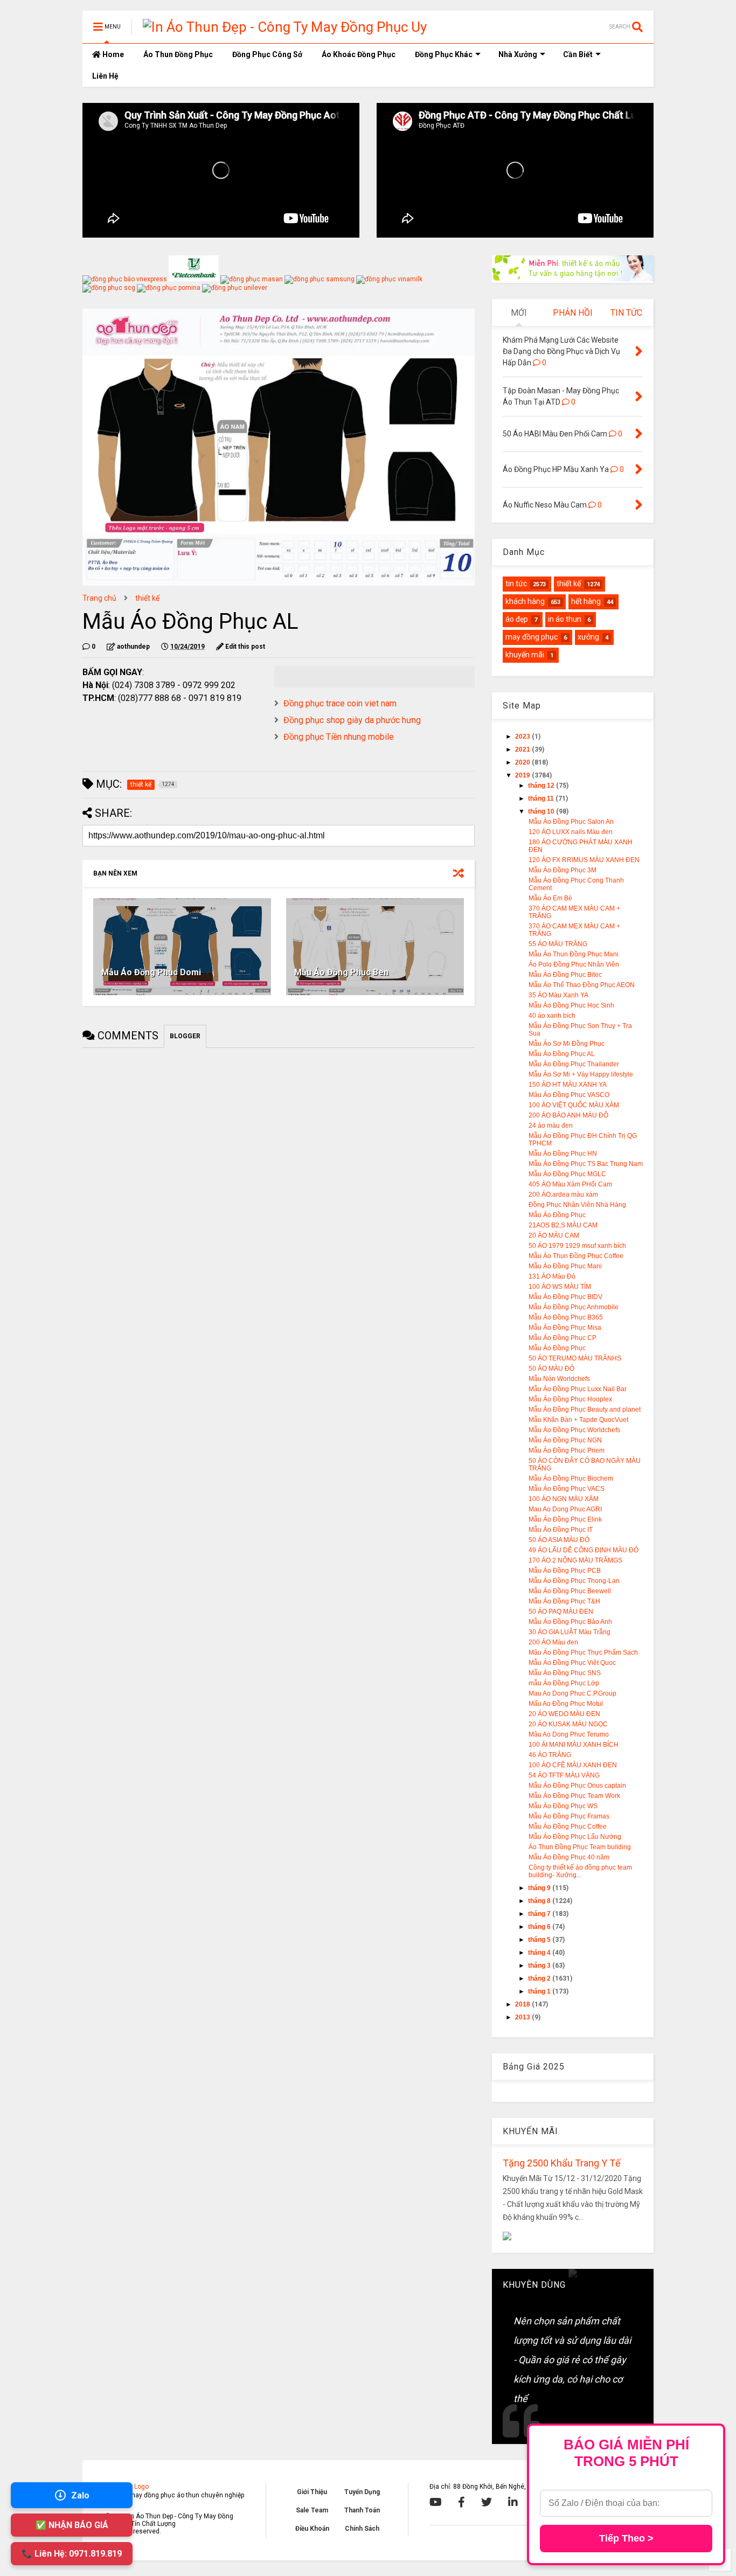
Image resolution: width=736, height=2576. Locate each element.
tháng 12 (542, 786)
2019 (523, 775)
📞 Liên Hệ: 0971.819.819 (72, 2554)
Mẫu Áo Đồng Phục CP (563, 1338)
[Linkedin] (513, 2502)
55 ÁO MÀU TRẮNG (558, 944)
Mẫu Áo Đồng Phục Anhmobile (574, 1307)
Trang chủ (99, 598)
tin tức (516, 584)
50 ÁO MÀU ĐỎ (551, 1369)
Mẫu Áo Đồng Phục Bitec (565, 975)
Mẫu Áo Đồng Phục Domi (151, 972)
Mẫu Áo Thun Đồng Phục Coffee (576, 1256)
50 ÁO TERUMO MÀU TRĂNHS (575, 1358)
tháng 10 (542, 811)
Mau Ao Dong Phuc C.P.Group (572, 1693)
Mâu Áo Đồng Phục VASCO (569, 1095)
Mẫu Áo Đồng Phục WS (563, 1806)
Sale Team (312, 2510)
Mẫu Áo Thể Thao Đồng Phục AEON (582, 985)
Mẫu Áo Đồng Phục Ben (341, 972)
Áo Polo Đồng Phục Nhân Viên (574, 964)
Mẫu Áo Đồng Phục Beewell (570, 1591)
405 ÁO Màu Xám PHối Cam (570, 1184)
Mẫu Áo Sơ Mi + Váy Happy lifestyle (581, 1074)
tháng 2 (540, 1978)
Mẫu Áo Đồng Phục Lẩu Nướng (575, 1837)
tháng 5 (540, 1940)
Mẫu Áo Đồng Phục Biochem (571, 1478)
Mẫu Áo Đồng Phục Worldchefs (574, 1430)
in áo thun (565, 619)
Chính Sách (362, 2529)
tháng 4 (540, 1953)
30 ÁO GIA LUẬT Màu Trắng (570, 1632)
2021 (523, 749)
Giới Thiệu (312, 2492)
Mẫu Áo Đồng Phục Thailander (574, 1064)
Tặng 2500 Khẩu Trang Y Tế (562, 2163)
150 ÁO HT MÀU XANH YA (568, 1085)
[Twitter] (487, 2502)
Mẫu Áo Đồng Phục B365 (566, 1317)
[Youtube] (436, 2502)
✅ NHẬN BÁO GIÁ (72, 2525)
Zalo (80, 2495)
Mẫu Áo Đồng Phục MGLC (567, 1174)
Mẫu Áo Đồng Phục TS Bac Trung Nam (586, 1164)
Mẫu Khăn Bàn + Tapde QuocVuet (578, 1420)
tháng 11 (542, 799)
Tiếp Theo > (626, 2538)
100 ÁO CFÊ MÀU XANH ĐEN (573, 1765)
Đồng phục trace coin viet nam (340, 703)
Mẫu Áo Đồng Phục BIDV (565, 1297)
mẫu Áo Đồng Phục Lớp (564, 1683)
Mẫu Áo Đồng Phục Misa (565, 1328)
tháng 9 (540, 1888)
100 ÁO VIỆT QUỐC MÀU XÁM (574, 1105)
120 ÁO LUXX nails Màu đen (571, 832)
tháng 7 (540, 1914)
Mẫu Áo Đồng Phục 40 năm (569, 1857)
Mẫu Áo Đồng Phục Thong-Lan (574, 1581)
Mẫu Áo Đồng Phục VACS (567, 1489)
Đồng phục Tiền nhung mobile (339, 737)
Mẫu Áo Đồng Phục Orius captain (577, 1786)
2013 (523, 2017)
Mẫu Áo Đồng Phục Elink (565, 1519)
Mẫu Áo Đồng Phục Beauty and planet (585, 1409)
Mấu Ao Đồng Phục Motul (566, 1704)
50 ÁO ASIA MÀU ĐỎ (559, 1540)
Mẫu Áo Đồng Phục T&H (564, 1601)
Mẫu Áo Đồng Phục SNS (565, 1673)
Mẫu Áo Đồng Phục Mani (565, 1266)
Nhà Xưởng (518, 54)
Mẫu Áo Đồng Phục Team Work (574, 1796)
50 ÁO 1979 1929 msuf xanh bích (577, 1246)
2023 (523, 737)
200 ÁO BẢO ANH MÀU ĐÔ (568, 1115)
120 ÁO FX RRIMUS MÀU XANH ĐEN (584, 860)
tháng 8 (540, 1901)
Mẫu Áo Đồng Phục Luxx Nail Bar (578, 1389)
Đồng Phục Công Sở (267, 54)
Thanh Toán (362, 2510)
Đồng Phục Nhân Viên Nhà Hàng (577, 1205)
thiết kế (147, 598)
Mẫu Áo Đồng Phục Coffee (568, 1827)
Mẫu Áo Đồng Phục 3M (563, 870)
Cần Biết (578, 54)
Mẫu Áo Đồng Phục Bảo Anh (570, 1622)
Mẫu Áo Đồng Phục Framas (569, 1816)
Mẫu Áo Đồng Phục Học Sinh (571, 1005)
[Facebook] (461, 2502)
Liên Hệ (105, 76)
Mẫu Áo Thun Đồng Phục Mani (574, 954)
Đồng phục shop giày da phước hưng (352, 720)
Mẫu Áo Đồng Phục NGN (565, 1440)
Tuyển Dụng (362, 2492)
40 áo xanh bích (552, 1016)
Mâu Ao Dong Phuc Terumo (569, 1734)
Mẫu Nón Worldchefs (559, 1379)
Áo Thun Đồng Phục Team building (580, 1847)
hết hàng (586, 601)
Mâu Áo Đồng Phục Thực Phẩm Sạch (583, 1652)
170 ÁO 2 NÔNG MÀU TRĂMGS (575, 1560)
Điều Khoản (312, 2529)
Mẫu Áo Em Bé (550, 898)
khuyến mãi (525, 655)
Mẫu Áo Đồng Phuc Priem (567, 1450)
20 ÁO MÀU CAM (554, 1235)
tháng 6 (540, 1927)
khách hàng (525, 601)
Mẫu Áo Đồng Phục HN (563, 1154)
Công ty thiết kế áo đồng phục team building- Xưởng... (580, 1871)
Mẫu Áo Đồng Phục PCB (565, 1571)
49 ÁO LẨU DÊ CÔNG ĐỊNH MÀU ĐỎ (584, 1550)
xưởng (588, 637)
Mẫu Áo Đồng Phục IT (561, 1530)
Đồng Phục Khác (444, 54)
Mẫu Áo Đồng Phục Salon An (571, 822)
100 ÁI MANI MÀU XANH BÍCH (574, 1745)
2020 (523, 762)
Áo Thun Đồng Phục (178, 54)
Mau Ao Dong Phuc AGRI (565, 1509)
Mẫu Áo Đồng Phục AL (562, 1054)
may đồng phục (532, 637)
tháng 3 (540, 1966)
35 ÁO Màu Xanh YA (558, 995)
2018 (523, 2004)
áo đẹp (517, 619)
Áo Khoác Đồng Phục (359, 54)
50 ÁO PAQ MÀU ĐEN (561, 1612)
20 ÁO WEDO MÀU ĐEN (564, 1714)
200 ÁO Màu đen (553, 1642)
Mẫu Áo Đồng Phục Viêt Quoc (572, 1663)
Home (112, 54)
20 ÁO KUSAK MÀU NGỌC (568, 1724)
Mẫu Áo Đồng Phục (557, 1215)
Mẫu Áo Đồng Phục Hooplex (570, 1399)
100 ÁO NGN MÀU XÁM (564, 1499)
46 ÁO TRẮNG (550, 1755)
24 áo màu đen (551, 1126)
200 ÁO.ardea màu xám (563, 1195)
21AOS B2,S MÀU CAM (563, 1225)
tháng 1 (540, 1991)
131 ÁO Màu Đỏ (552, 1276)
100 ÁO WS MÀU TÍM (560, 1287)
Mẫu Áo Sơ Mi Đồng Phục (567, 1044)
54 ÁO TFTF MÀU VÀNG (564, 1775)
